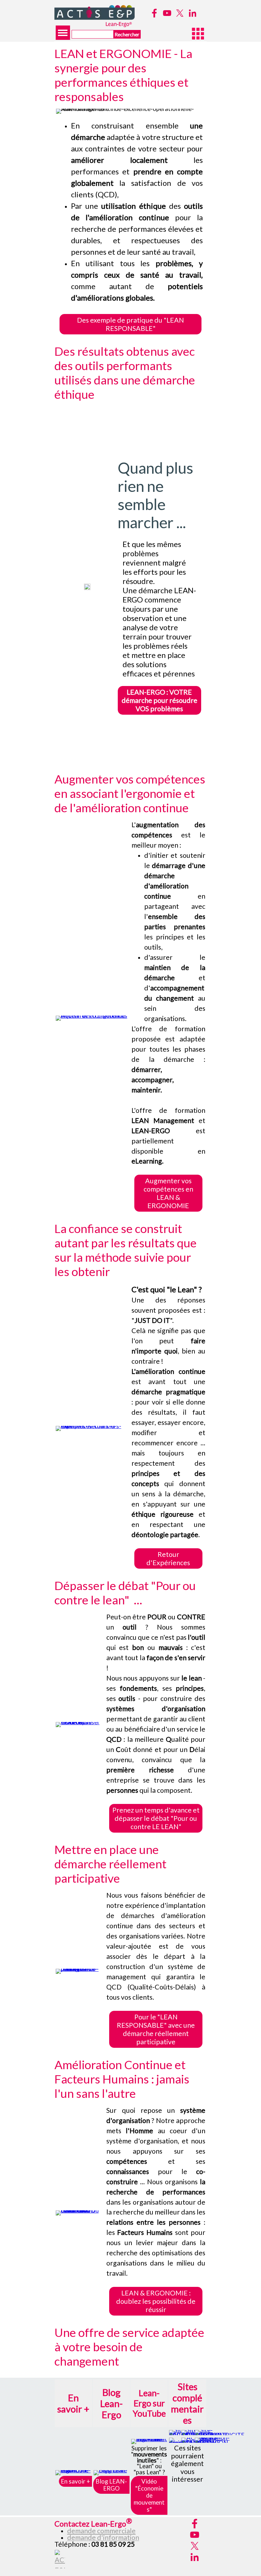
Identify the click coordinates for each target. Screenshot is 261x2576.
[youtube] (167, 13)
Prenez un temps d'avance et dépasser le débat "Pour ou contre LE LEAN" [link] (156, 1818)
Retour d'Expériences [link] (168, 1558)
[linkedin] (193, 13)
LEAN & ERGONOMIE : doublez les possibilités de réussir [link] (156, 2301)
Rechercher (127, 34)
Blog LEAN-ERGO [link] (111, 2485)
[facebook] (154, 13)
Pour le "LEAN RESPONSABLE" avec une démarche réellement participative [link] (156, 2029)
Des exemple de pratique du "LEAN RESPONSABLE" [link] (130, 324)
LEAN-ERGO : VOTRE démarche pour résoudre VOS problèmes (159, 700)
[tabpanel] (131, 212)
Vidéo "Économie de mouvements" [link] (149, 2495)
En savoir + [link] (75, 2481)
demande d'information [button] (103, 2537)
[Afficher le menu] (63, 33)
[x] (180, 13)
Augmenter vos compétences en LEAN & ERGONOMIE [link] (168, 1193)
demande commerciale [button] (101, 2531)
